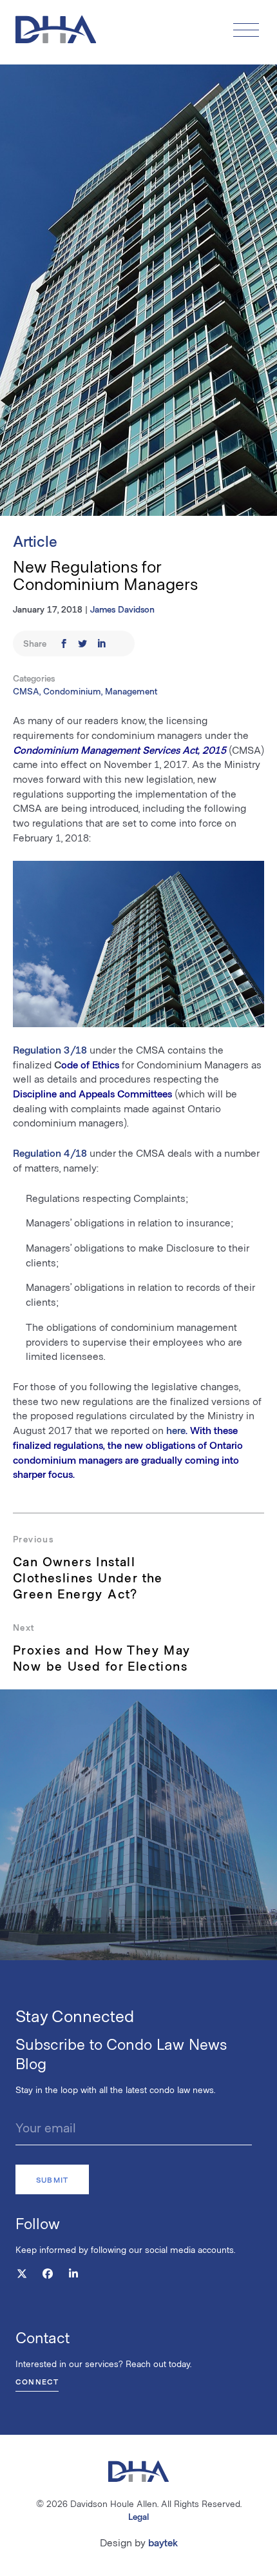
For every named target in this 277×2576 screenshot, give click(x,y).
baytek (163, 2542)
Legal (138, 2516)
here (176, 1430)
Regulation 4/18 (50, 1153)
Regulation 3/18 (50, 1049)
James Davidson (122, 609)
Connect (37, 2381)
